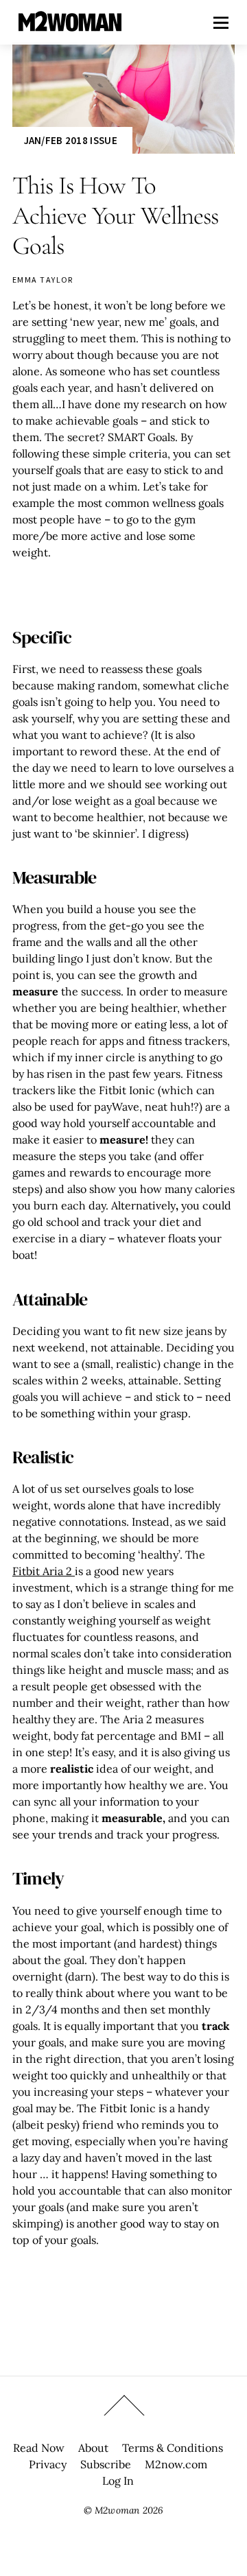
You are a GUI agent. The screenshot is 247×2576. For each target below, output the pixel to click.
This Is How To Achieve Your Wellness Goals (115, 216)
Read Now (39, 2448)
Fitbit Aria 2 (44, 1571)
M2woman (117, 2510)
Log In (118, 2481)
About (93, 2448)
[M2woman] (70, 24)
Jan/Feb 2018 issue (71, 140)
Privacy (48, 2464)
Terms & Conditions (173, 2448)
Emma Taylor (43, 280)
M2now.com (176, 2464)
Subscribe (106, 2464)
